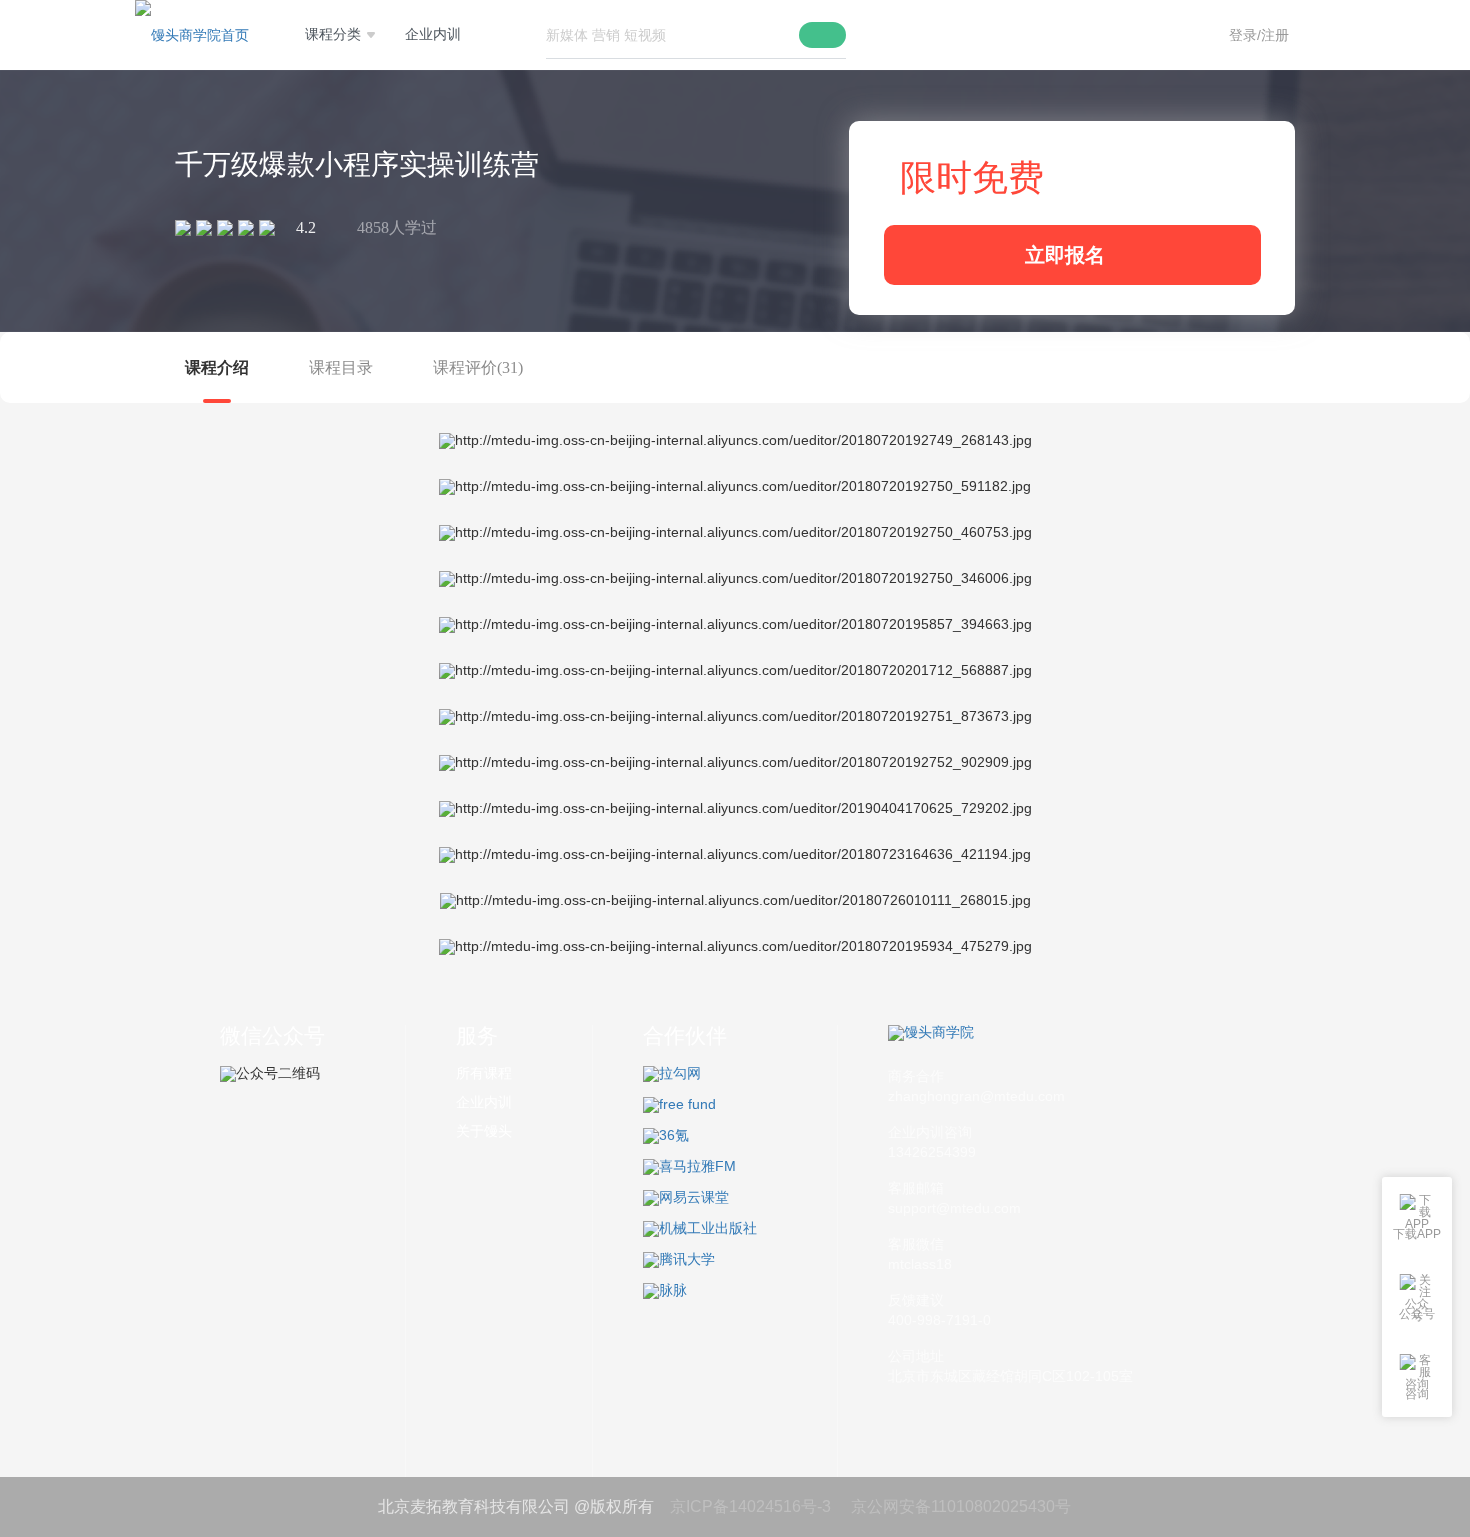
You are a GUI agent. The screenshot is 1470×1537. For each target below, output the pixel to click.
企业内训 (433, 34)
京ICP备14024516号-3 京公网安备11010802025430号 (866, 1506)
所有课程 (484, 1073)
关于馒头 (484, 1131)
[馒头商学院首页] (192, 35)
